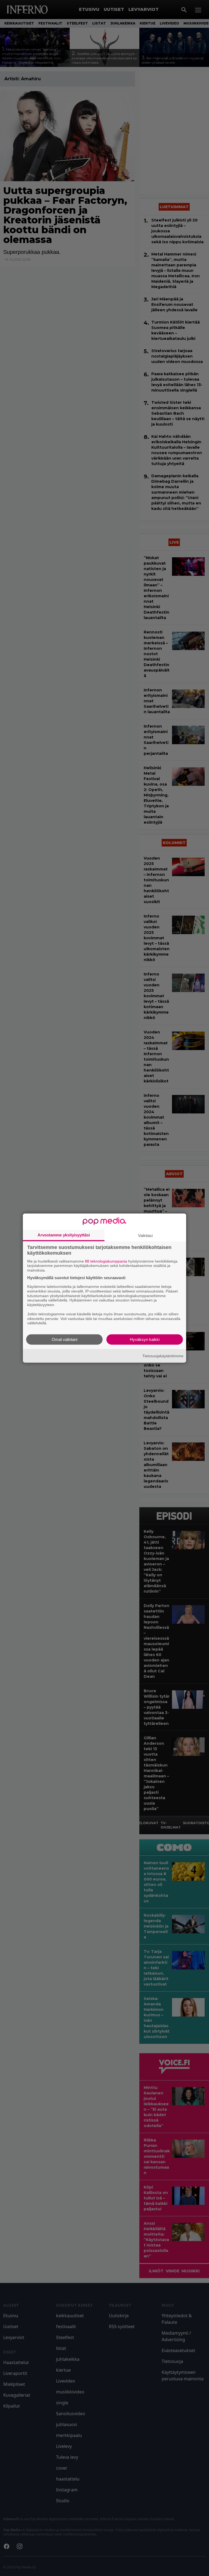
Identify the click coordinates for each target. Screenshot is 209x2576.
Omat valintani (64, 1339)
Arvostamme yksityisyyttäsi (64, 1235)
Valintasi (145, 1235)
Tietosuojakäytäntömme (163, 1356)
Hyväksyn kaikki (145, 1339)
